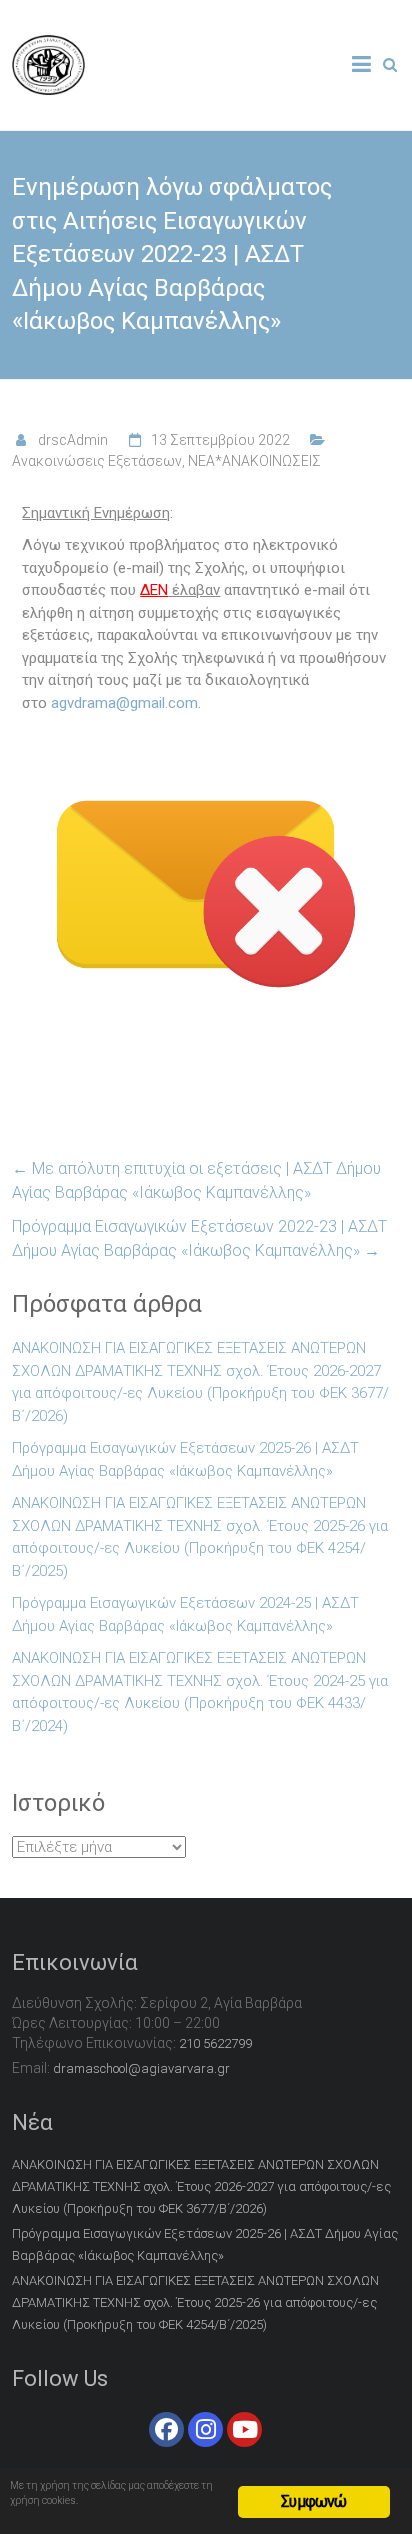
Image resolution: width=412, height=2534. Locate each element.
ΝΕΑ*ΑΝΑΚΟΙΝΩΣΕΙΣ (254, 461)
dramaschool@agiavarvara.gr (141, 2068)
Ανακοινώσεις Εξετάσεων (97, 461)
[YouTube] (244, 2429)
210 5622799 (215, 2043)
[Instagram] (205, 2429)
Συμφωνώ (313, 2501)
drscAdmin (73, 440)
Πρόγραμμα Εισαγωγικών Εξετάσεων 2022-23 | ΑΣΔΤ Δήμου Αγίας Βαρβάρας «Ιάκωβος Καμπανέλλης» (199, 1238)
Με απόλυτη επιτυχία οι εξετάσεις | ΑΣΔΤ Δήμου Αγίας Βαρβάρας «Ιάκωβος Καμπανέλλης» (196, 1180)
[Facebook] (166, 2429)
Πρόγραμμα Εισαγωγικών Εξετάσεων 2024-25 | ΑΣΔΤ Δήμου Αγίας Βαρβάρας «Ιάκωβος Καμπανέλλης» (185, 1614)
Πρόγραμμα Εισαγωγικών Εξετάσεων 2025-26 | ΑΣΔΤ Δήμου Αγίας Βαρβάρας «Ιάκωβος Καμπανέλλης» (185, 1459)
